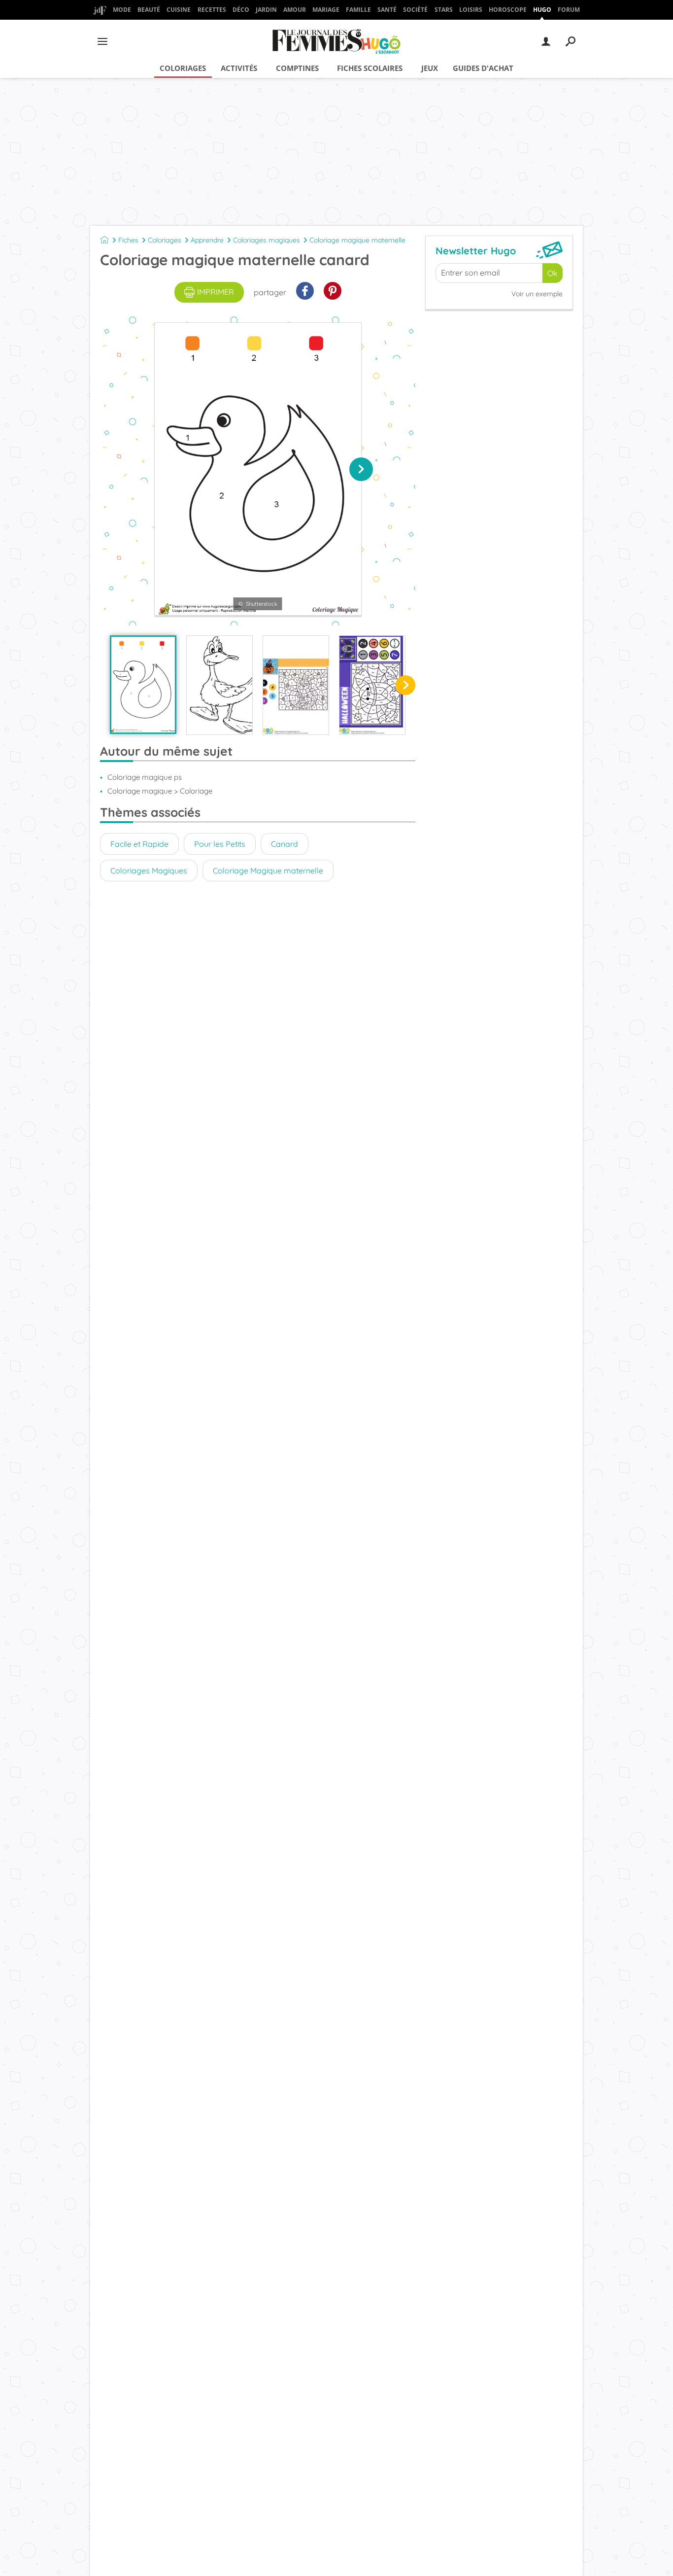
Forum (569, 10)
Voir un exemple (537, 294)
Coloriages (183, 68)
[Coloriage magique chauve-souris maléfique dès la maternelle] (372, 685)
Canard (285, 844)
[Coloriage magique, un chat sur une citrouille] (296, 685)
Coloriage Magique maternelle (268, 870)
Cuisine (179, 10)
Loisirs (471, 10)
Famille (358, 10)
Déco (241, 10)
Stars (444, 10)
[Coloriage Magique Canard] (219, 685)
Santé (387, 10)
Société (415, 10)
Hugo (542, 10)
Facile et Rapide (139, 844)
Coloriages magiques (267, 240)
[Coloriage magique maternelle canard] (143, 685)
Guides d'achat (483, 68)
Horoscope (508, 10)
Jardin (266, 10)
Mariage (326, 10)
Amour (295, 10)
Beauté (149, 10)
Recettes (212, 10)
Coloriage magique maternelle (357, 240)
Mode (122, 10)
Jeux (430, 68)
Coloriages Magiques (149, 870)
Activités (239, 68)
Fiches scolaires (370, 68)
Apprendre (207, 240)
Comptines (297, 68)
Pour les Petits (220, 844)
